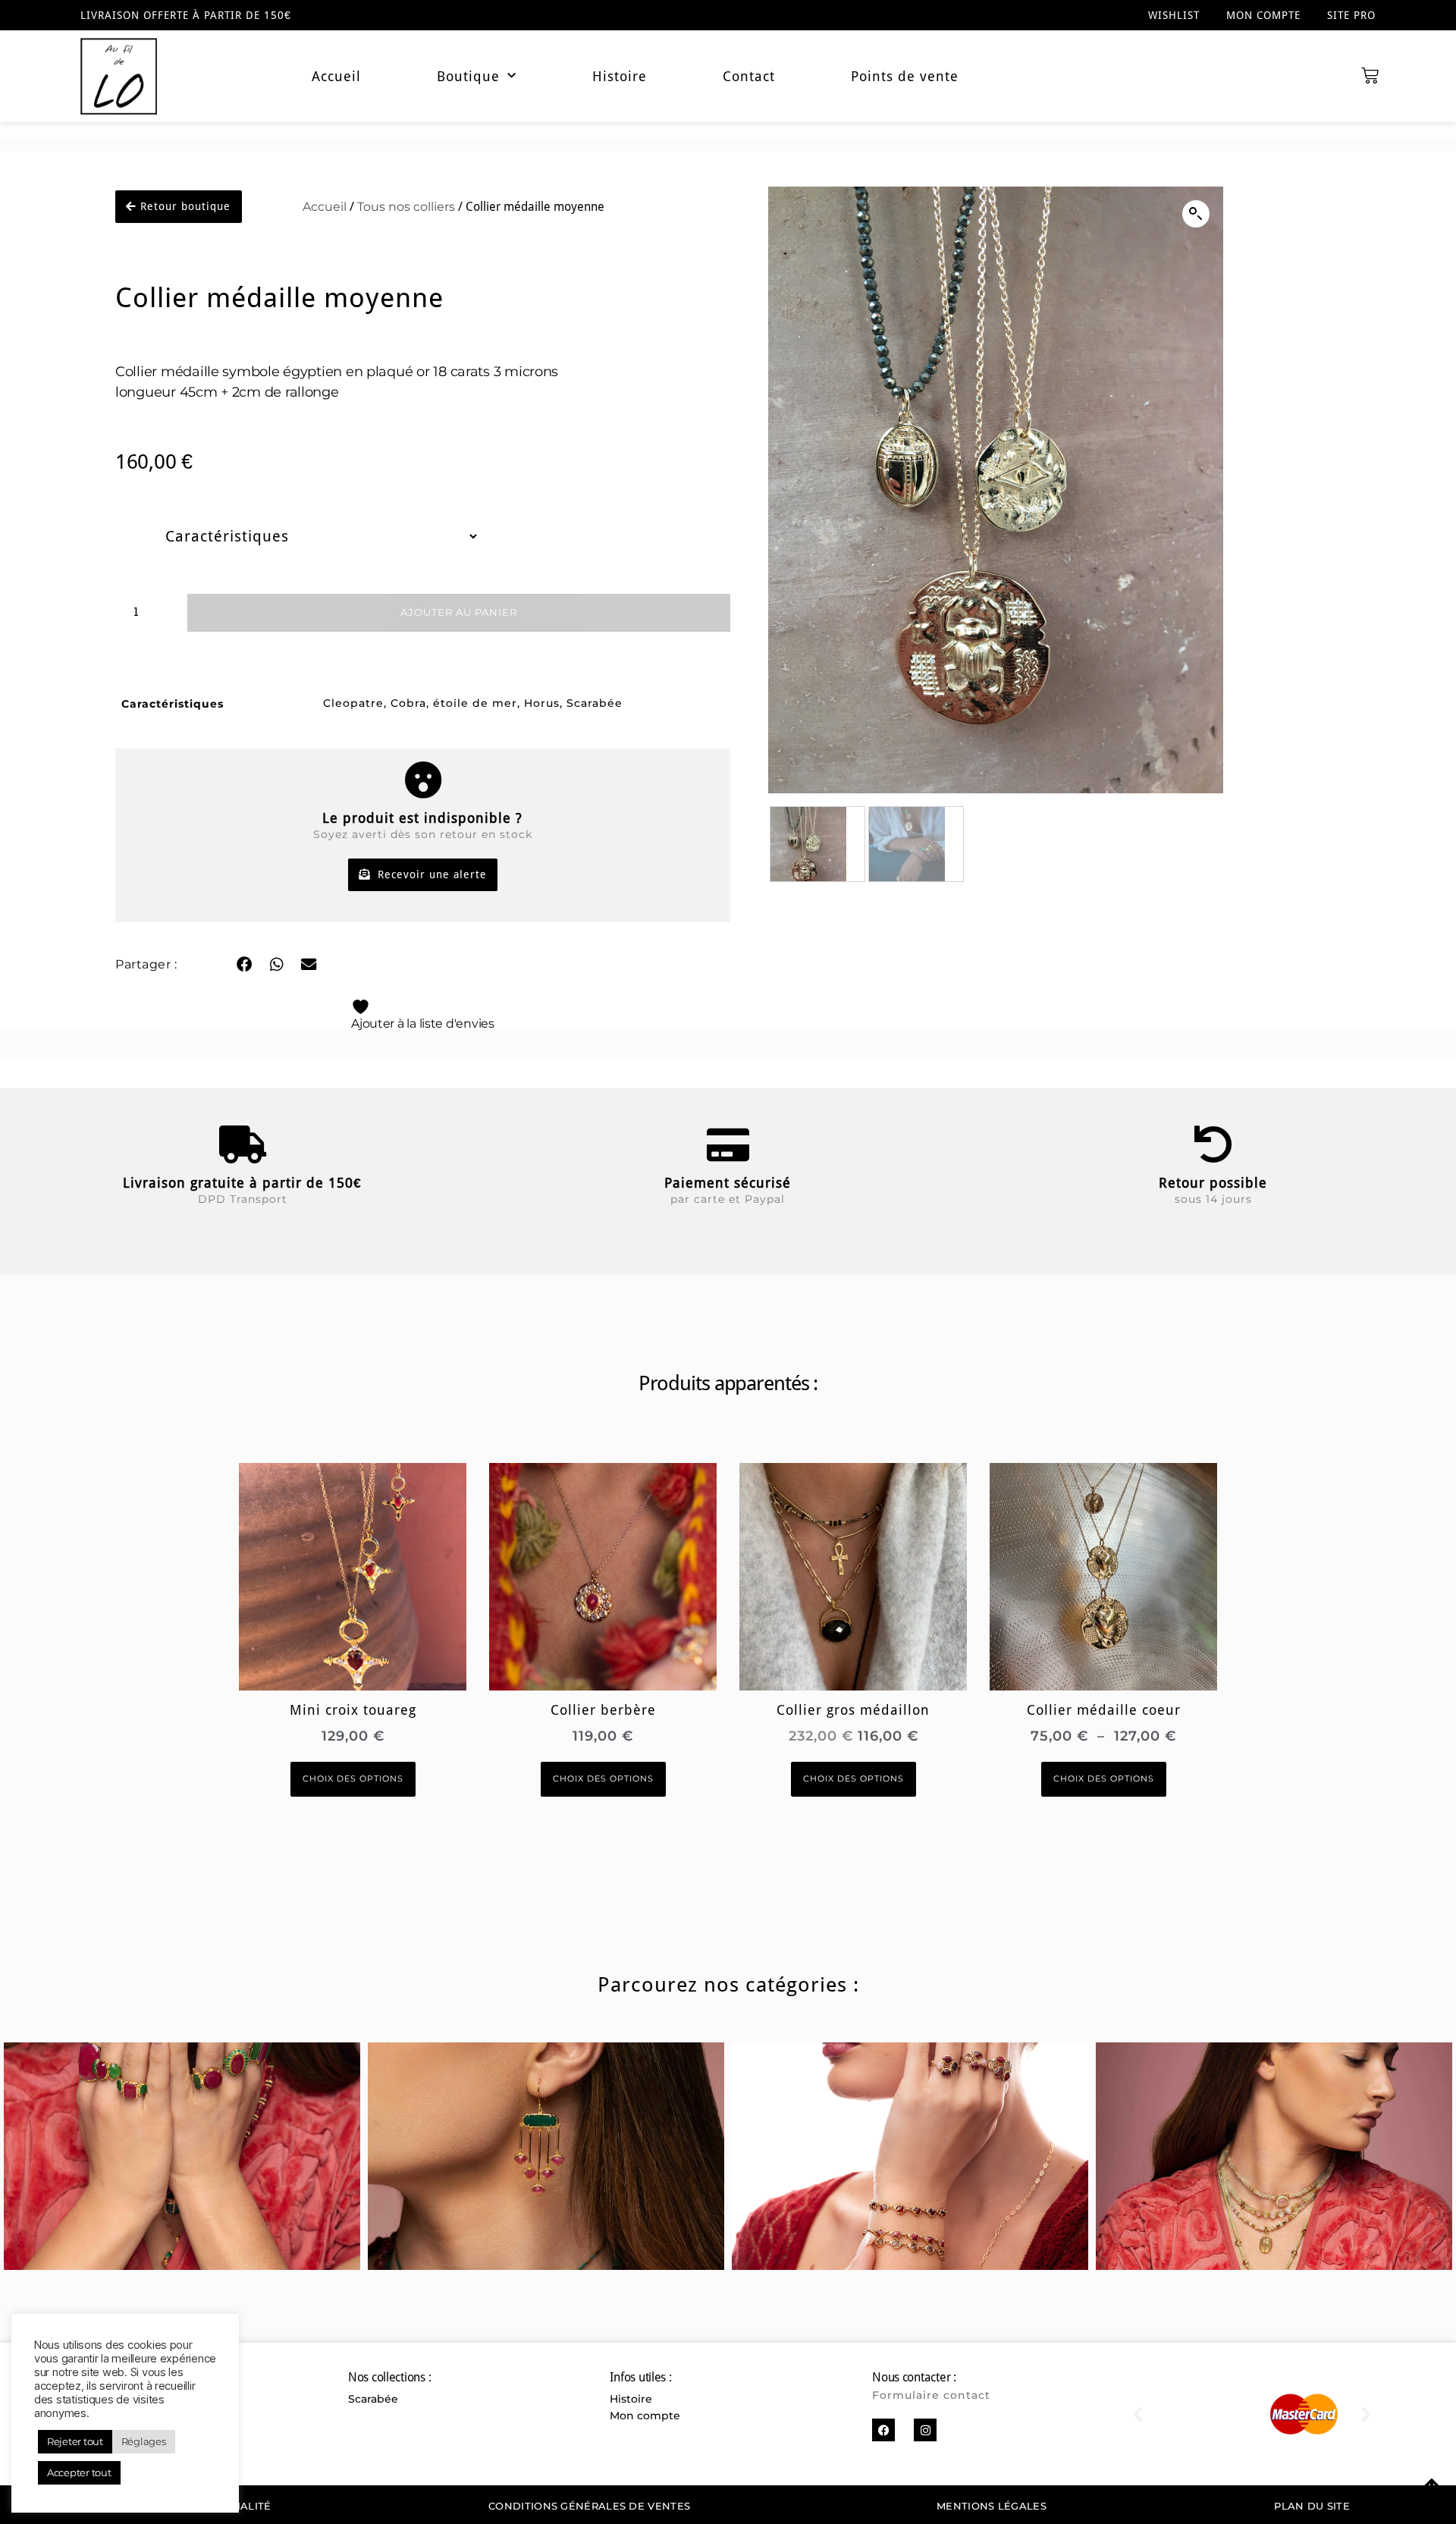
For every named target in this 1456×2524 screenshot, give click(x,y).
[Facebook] (883, 2430)
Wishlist (1174, 15)
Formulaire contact (931, 2395)
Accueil (336, 77)
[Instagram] (925, 2430)
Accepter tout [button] (79, 2472)
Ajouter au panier (459, 612)
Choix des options (353, 1779)
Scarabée (373, 2399)
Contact (749, 77)
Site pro (1351, 15)
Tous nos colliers (406, 206)
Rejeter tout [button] (75, 2441)
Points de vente (905, 77)
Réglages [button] (144, 2441)
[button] (244, 965)
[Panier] (1370, 76)
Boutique (468, 77)
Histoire (620, 77)
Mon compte (1263, 15)
